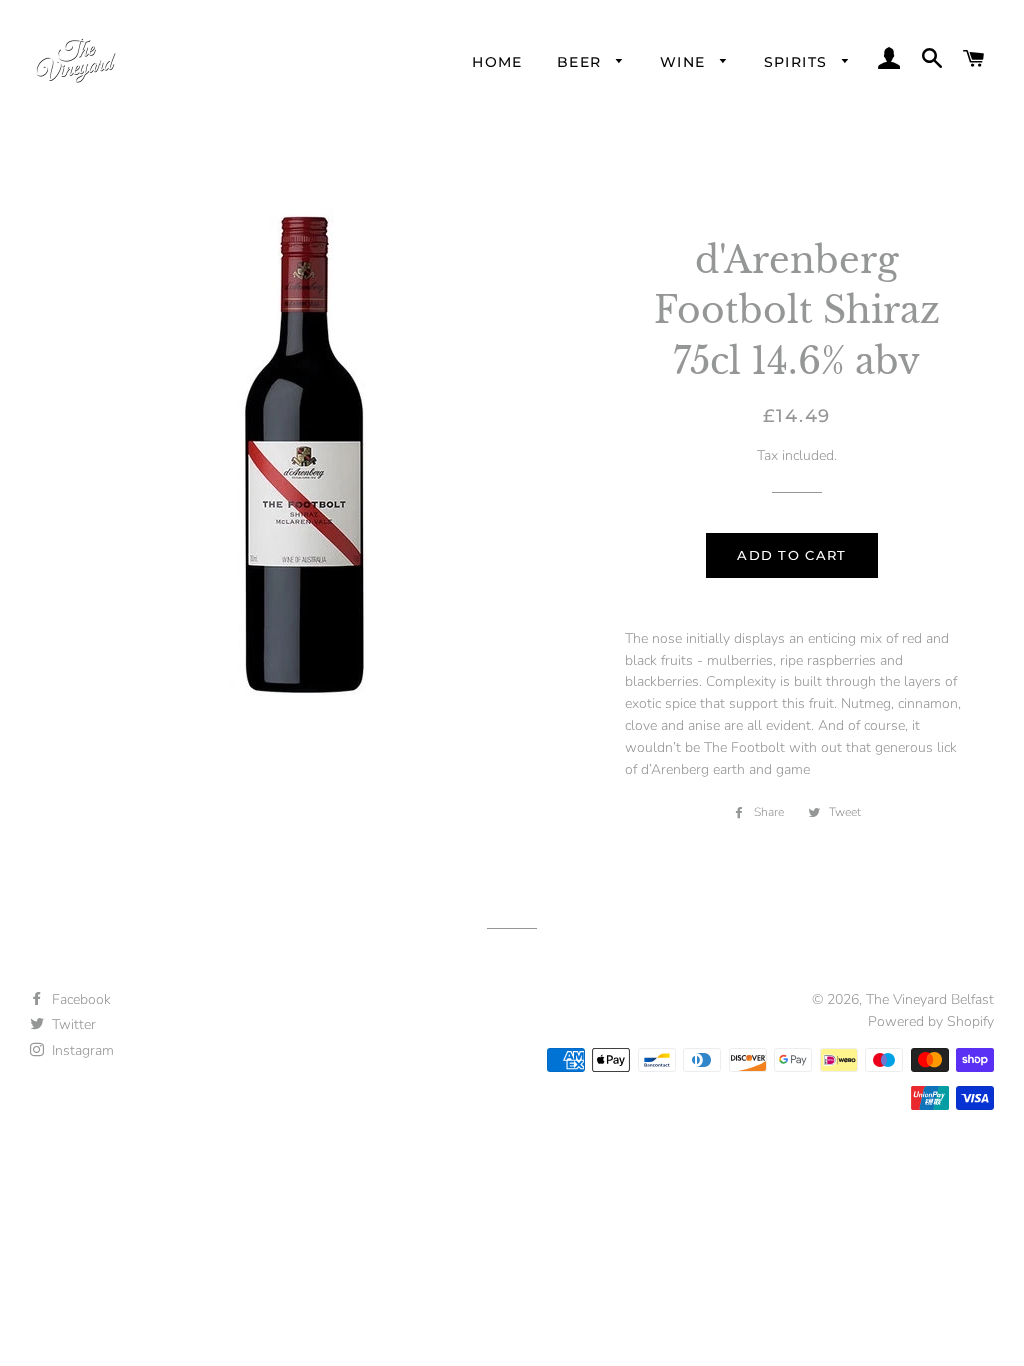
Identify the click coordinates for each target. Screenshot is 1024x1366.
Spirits (798, 62)
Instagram (81, 1050)
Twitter (72, 1024)
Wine (685, 62)
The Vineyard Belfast (930, 999)
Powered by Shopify (931, 1021)
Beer (582, 62)
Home (497, 62)
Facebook (79, 999)
